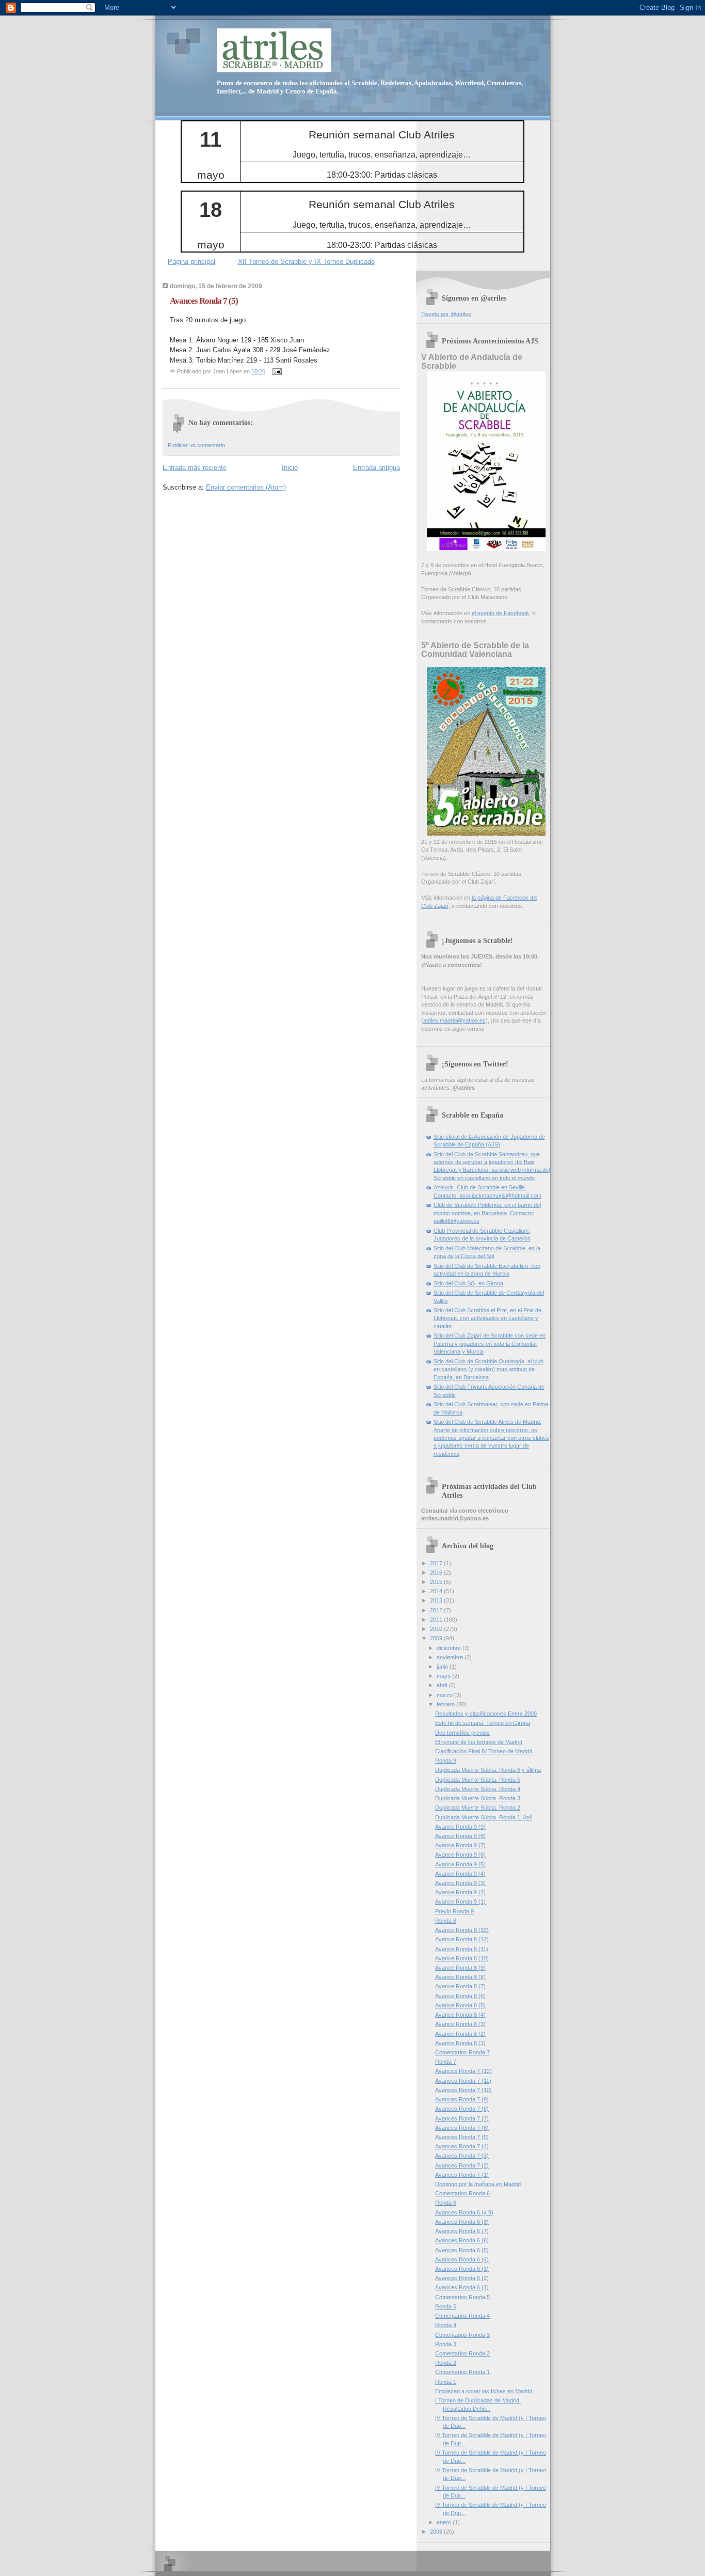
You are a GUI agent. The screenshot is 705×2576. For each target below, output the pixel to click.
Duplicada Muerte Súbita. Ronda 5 (478, 1780)
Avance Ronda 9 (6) (460, 1855)
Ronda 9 (446, 1761)
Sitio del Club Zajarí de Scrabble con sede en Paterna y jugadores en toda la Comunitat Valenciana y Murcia (490, 1344)
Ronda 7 (446, 2062)
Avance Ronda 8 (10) (462, 1958)
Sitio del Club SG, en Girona (468, 1283)
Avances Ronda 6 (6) (462, 2240)
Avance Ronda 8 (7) (460, 1986)
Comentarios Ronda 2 (462, 2353)
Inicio (290, 468)
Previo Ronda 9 (454, 1911)
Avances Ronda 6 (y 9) (464, 2212)
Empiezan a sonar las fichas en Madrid (484, 2391)
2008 (437, 2532)
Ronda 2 (446, 2363)
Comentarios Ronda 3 (462, 2335)
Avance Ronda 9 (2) (460, 1892)
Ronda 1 (446, 2382)
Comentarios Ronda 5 (462, 2297)
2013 (437, 1600)
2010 (437, 1629)
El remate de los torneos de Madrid (479, 1742)
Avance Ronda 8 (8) (460, 1977)
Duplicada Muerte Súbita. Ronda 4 (478, 1789)
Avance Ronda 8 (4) (460, 2015)
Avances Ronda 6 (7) (462, 2231)
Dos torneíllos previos (462, 1733)
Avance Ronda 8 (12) (462, 1939)
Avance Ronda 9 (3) (460, 1883)
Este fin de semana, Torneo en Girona (483, 1723)
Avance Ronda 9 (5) (460, 1864)
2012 (437, 1610)
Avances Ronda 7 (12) (463, 2071)
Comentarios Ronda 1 (462, 2372)
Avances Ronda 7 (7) (462, 2118)
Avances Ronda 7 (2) (462, 2165)
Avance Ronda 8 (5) (460, 2005)
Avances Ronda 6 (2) (462, 2278)
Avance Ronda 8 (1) (460, 2043)
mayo (444, 1676)
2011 (437, 1620)
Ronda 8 (446, 1921)
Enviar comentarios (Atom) (246, 487)
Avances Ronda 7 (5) (204, 301)
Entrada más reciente (195, 468)
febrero (446, 1704)
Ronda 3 (446, 2344)
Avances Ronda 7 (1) (462, 2175)
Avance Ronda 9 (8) (460, 1836)
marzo (445, 1695)
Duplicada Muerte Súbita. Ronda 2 (478, 1808)
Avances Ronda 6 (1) (462, 2287)
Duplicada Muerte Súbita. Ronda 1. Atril (484, 1817)
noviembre (451, 1657)
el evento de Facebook (500, 613)
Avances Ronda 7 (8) (462, 2109)
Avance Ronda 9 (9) (460, 1827)
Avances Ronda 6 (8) (462, 2222)
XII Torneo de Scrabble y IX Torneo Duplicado (306, 262)
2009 (437, 1638)
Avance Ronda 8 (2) (460, 2034)
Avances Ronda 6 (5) (462, 2250)
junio (443, 1667)
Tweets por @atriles (446, 314)
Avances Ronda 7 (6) (462, 2128)
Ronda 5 (446, 2306)
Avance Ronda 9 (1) (460, 1902)
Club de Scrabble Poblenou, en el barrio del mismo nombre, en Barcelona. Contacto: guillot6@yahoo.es (487, 1213)
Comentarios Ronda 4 (462, 2316)
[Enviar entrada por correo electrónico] (276, 371)
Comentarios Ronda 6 (462, 2193)
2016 (437, 1573)
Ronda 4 (446, 2325)
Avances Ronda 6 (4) (462, 2259)
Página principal (191, 262)
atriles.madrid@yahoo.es (454, 1020)
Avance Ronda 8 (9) (460, 1968)
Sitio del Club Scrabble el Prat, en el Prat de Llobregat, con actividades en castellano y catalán (487, 1318)
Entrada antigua (376, 468)
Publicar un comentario (196, 445)
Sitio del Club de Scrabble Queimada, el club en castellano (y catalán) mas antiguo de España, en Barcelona (488, 1369)
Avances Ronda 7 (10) (463, 2090)
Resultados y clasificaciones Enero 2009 (486, 1714)
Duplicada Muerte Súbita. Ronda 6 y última (488, 1770)
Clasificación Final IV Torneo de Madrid (484, 1751)
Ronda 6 (446, 2203)
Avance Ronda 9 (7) (460, 1845)
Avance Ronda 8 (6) (460, 1996)
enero (445, 2522)
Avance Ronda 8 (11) (462, 1949)
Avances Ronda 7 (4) (462, 2146)
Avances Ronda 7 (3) (462, 2156)
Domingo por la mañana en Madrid (478, 2184)
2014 (437, 1591)
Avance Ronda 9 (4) (460, 1874)
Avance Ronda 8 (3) (460, 2024)
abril (443, 1685)
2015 (437, 1582)
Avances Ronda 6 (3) (462, 2269)
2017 (437, 1563)
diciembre (450, 1648)
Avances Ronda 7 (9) (462, 2099)
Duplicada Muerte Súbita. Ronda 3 (478, 1798)
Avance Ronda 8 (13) (462, 1930)
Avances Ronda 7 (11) (463, 2081)
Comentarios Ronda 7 (462, 2052)
